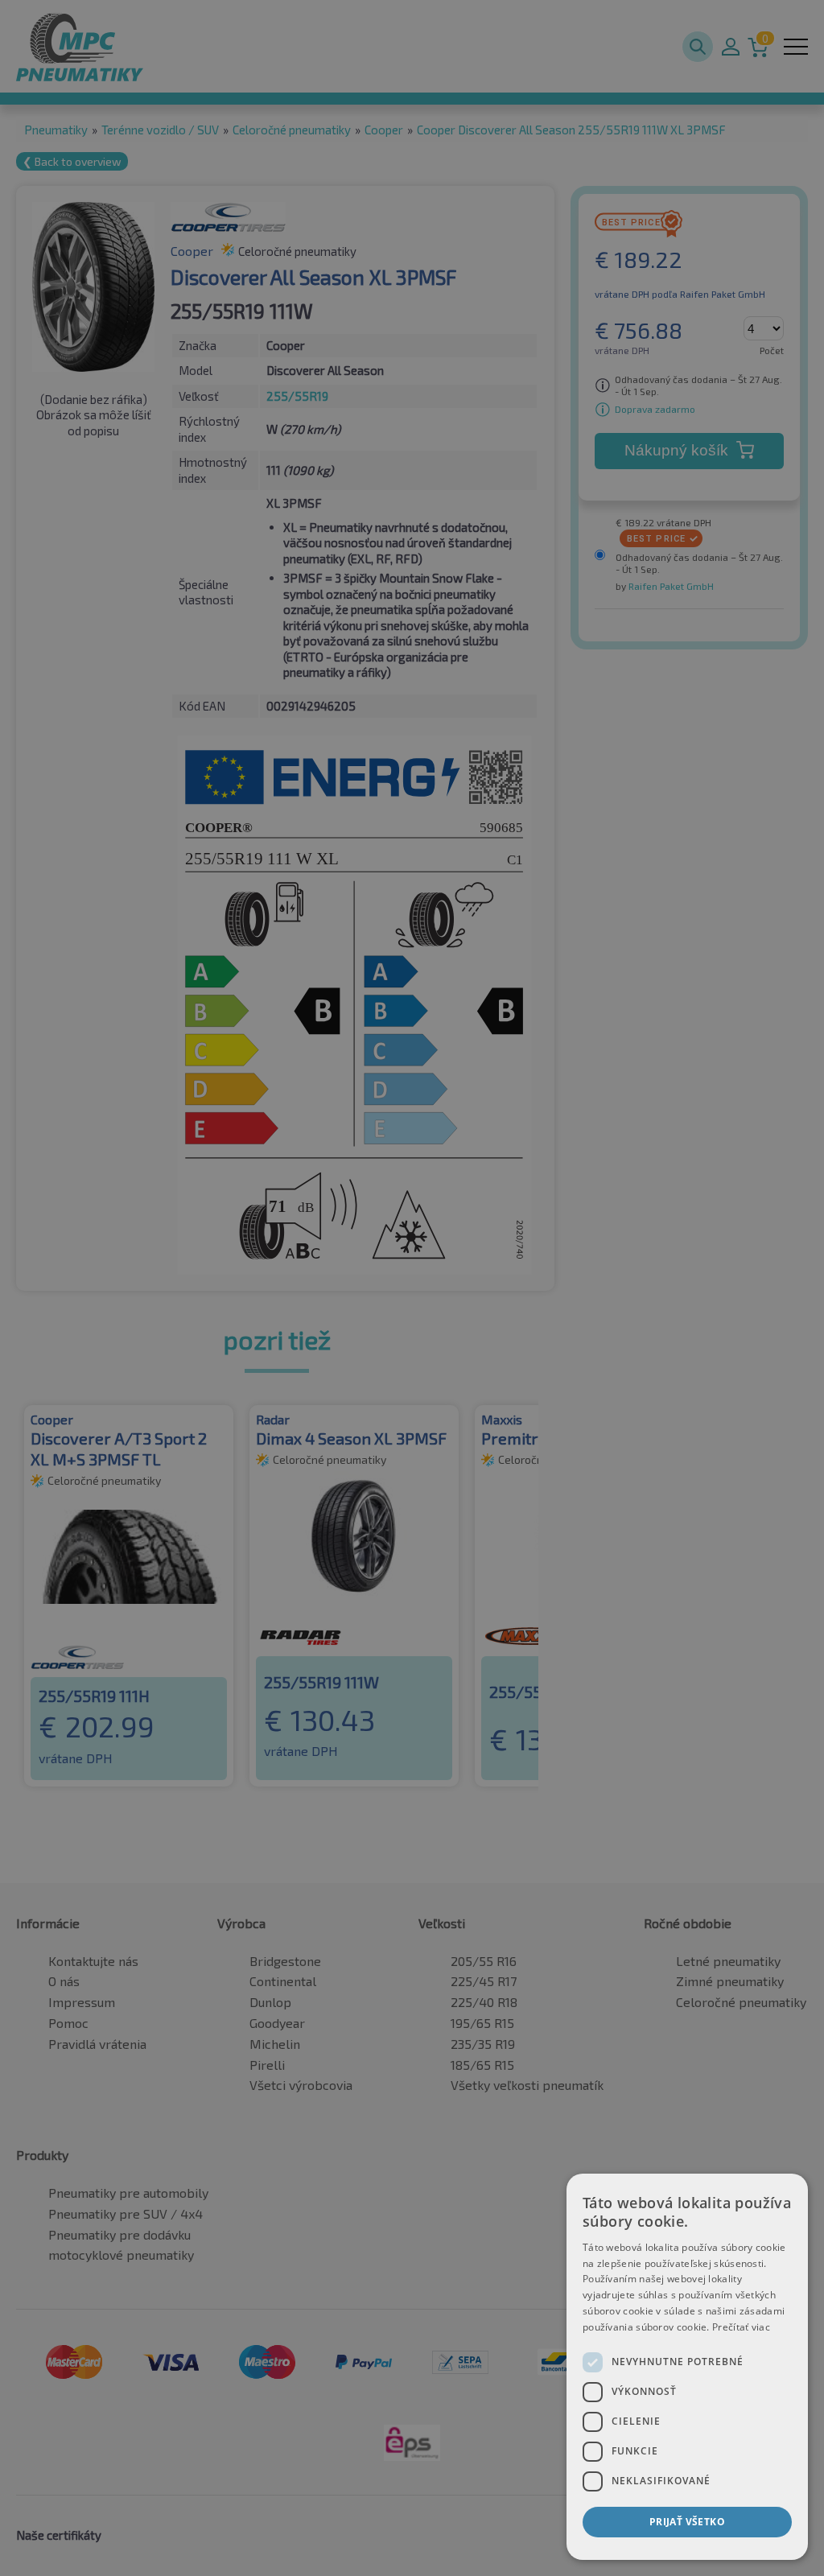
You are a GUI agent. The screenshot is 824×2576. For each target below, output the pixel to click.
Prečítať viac (741, 2327)
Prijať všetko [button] (687, 2522)
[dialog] (687, 2367)
